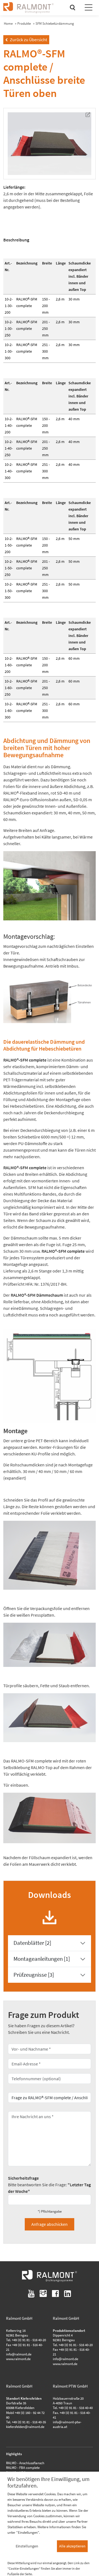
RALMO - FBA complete (23, 2468)
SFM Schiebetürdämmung (55, 23)
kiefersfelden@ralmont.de (25, 2427)
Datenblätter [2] (32, 1943)
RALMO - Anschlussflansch (25, 2463)
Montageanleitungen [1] (42, 1959)
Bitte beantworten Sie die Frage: (49, 2185)
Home (8, 23)
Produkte (24, 23)
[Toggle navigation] (89, 8)
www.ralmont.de (18, 2359)
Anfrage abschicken (50, 2224)
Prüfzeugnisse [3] (34, 1975)
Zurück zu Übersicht (26, 40)
